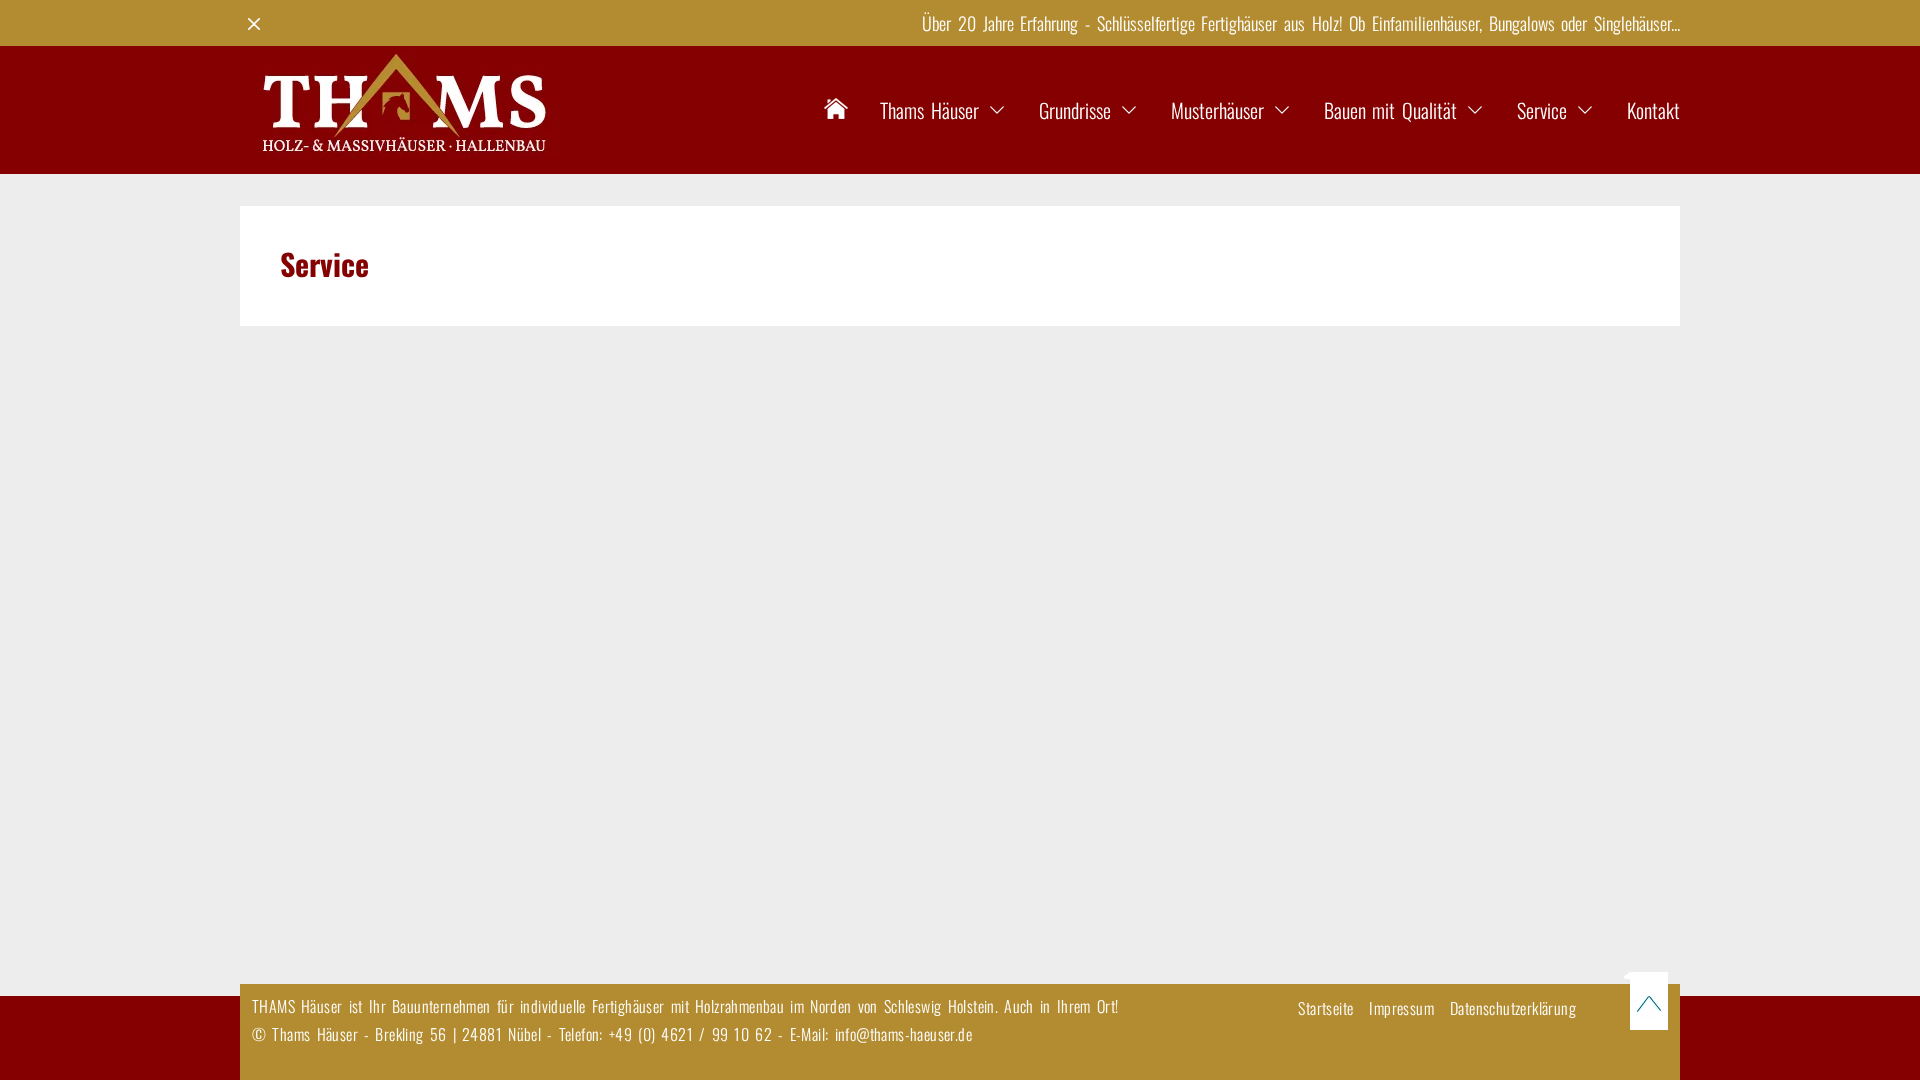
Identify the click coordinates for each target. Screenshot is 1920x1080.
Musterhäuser (1217, 110)
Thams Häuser (929, 110)
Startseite (1325, 1008)
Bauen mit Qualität (1390, 110)
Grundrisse (1075, 110)
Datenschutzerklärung (1513, 1008)
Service (1542, 110)
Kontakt (1653, 110)
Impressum (1401, 1008)
